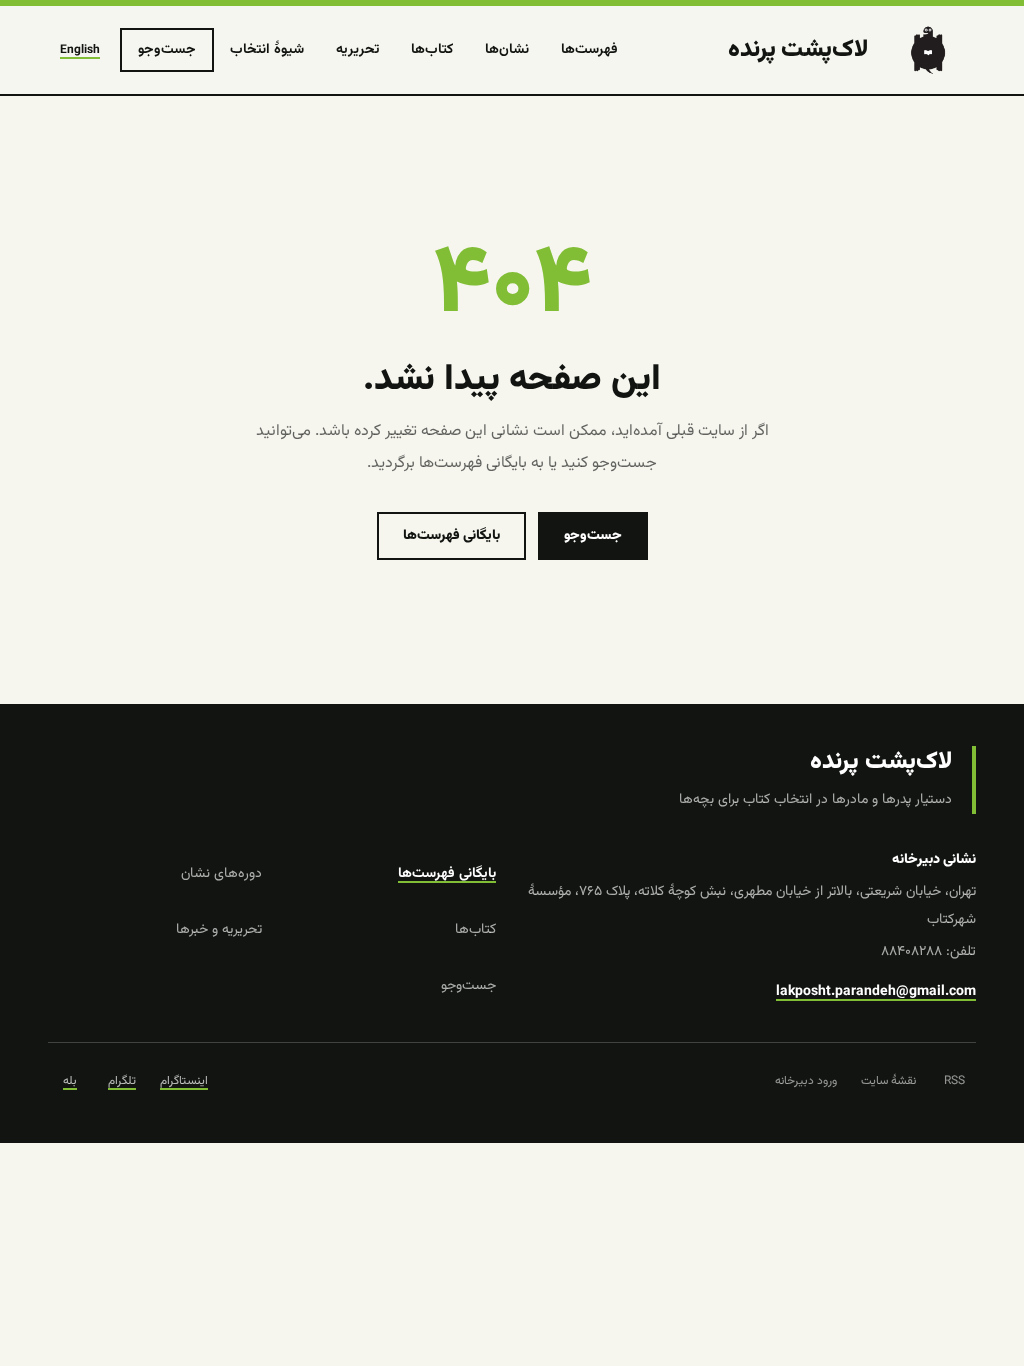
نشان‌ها (507, 50)
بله (70, 1081)
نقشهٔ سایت (888, 1081)
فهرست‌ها (589, 50)
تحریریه (357, 50)
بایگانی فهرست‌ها (451, 536)
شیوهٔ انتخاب (267, 50)
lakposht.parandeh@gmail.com (876, 992)
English (80, 50)
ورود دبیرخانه (806, 1081)
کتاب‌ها (432, 50)
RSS (954, 1081)
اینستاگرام (184, 1081)
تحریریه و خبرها (219, 930)
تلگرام (122, 1081)
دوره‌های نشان (221, 874)
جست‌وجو (167, 50)
